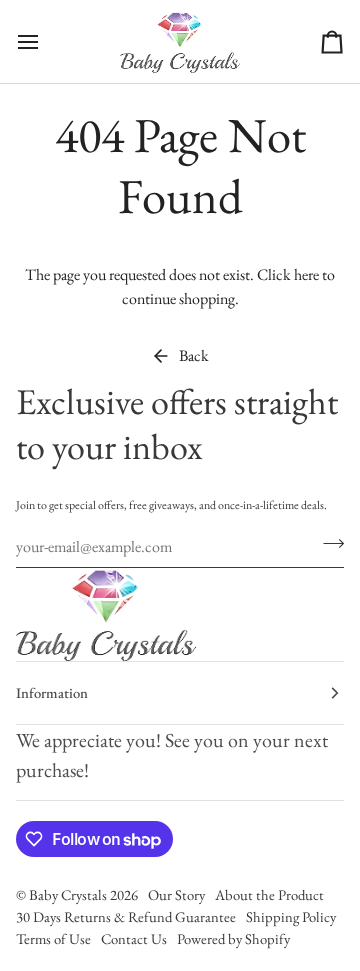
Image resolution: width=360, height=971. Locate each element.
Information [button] (52, 692)
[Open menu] (46, 41)
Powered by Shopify (233, 938)
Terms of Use (53, 938)
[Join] (327, 544)
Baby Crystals (69, 894)
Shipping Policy (291, 916)
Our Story (176, 894)
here (306, 274)
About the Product (269, 894)
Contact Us (134, 938)
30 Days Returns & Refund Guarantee (126, 916)
